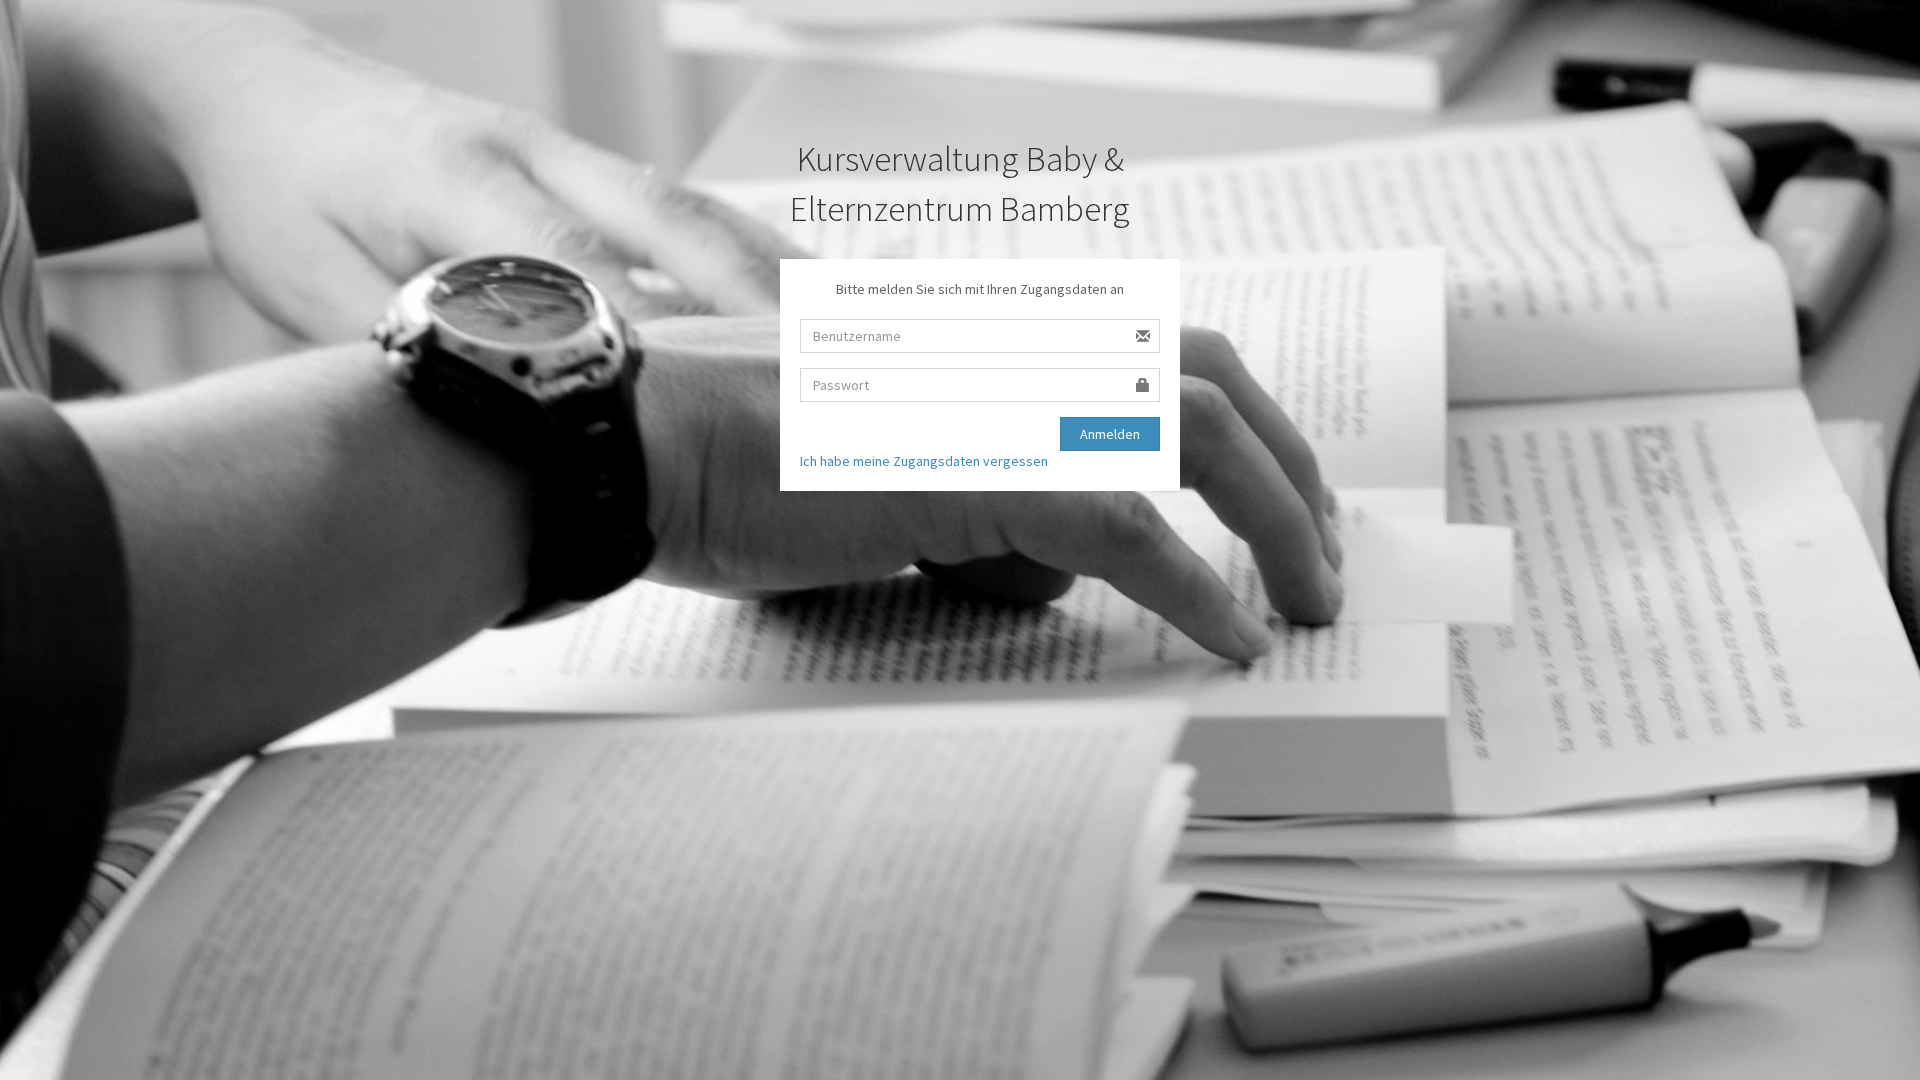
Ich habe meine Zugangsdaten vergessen (924, 461)
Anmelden (1110, 434)
